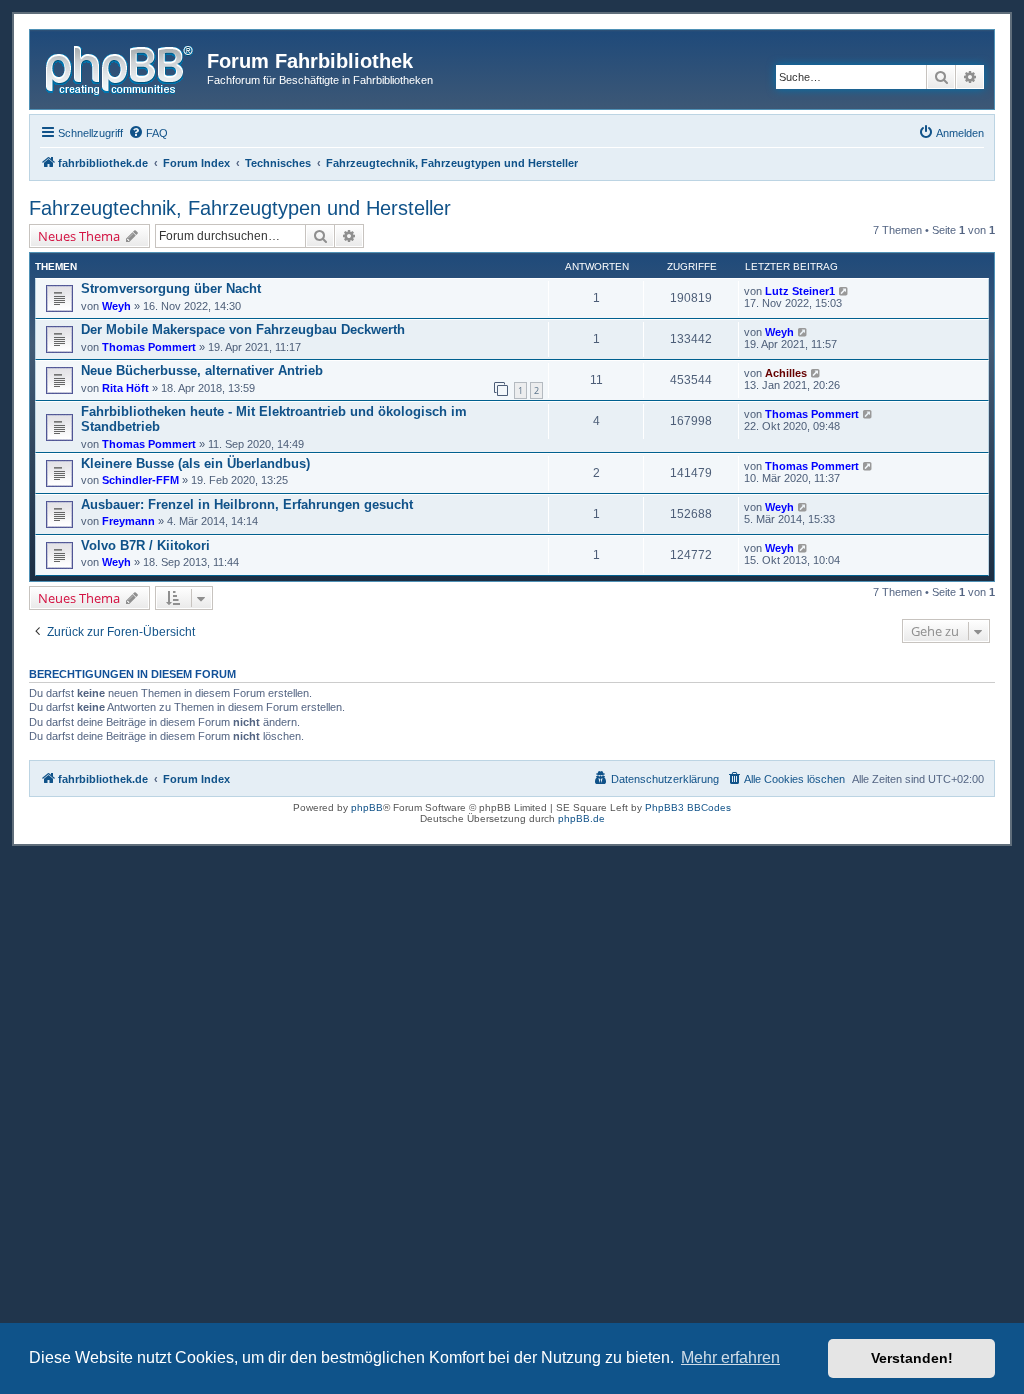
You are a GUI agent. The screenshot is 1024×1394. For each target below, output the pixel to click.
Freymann (128, 521)
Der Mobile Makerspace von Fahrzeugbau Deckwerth (243, 329)
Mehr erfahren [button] (730, 1357)
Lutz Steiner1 (800, 291)
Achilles (786, 373)
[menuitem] (148, 133)
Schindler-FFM (140, 480)
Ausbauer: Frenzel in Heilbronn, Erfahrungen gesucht (247, 504)
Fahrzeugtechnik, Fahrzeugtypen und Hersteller (240, 208)
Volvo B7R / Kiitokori (145, 545)
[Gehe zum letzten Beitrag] (844, 291)
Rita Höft (125, 388)
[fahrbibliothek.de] (121, 67)
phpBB (367, 807)
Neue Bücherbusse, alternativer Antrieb (202, 370)
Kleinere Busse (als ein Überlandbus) (195, 463)
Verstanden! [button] (912, 1358)
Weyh (116, 306)
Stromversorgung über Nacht (171, 288)
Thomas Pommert (149, 347)
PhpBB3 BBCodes (688, 807)
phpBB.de (581, 818)
